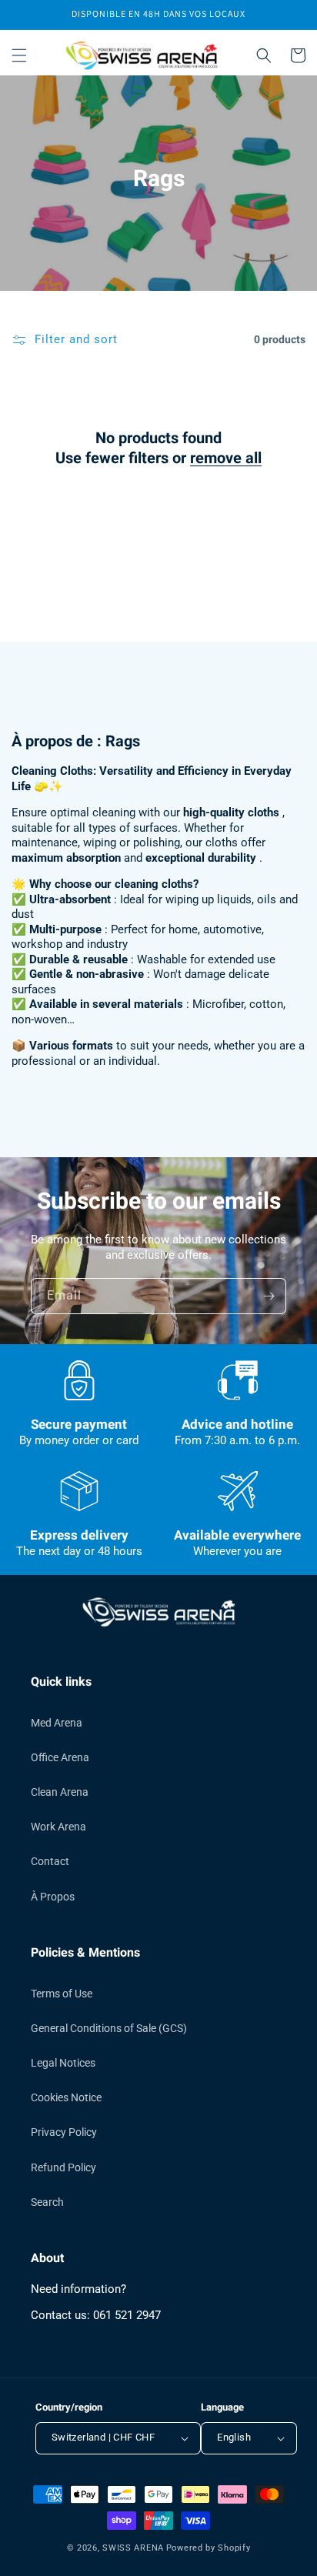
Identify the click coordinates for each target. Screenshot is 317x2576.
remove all (226, 459)
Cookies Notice (66, 2097)
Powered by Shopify (209, 2548)
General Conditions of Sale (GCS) (109, 2028)
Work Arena (58, 1827)
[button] (19, 55)
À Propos (53, 1897)
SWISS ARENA (133, 2548)
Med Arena (57, 1723)
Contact (50, 1861)
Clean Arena (60, 1792)
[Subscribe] (269, 1296)
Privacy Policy (64, 2132)
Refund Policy (63, 2167)
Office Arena (60, 1757)
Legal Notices (63, 2063)
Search (47, 2202)
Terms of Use (62, 1994)
